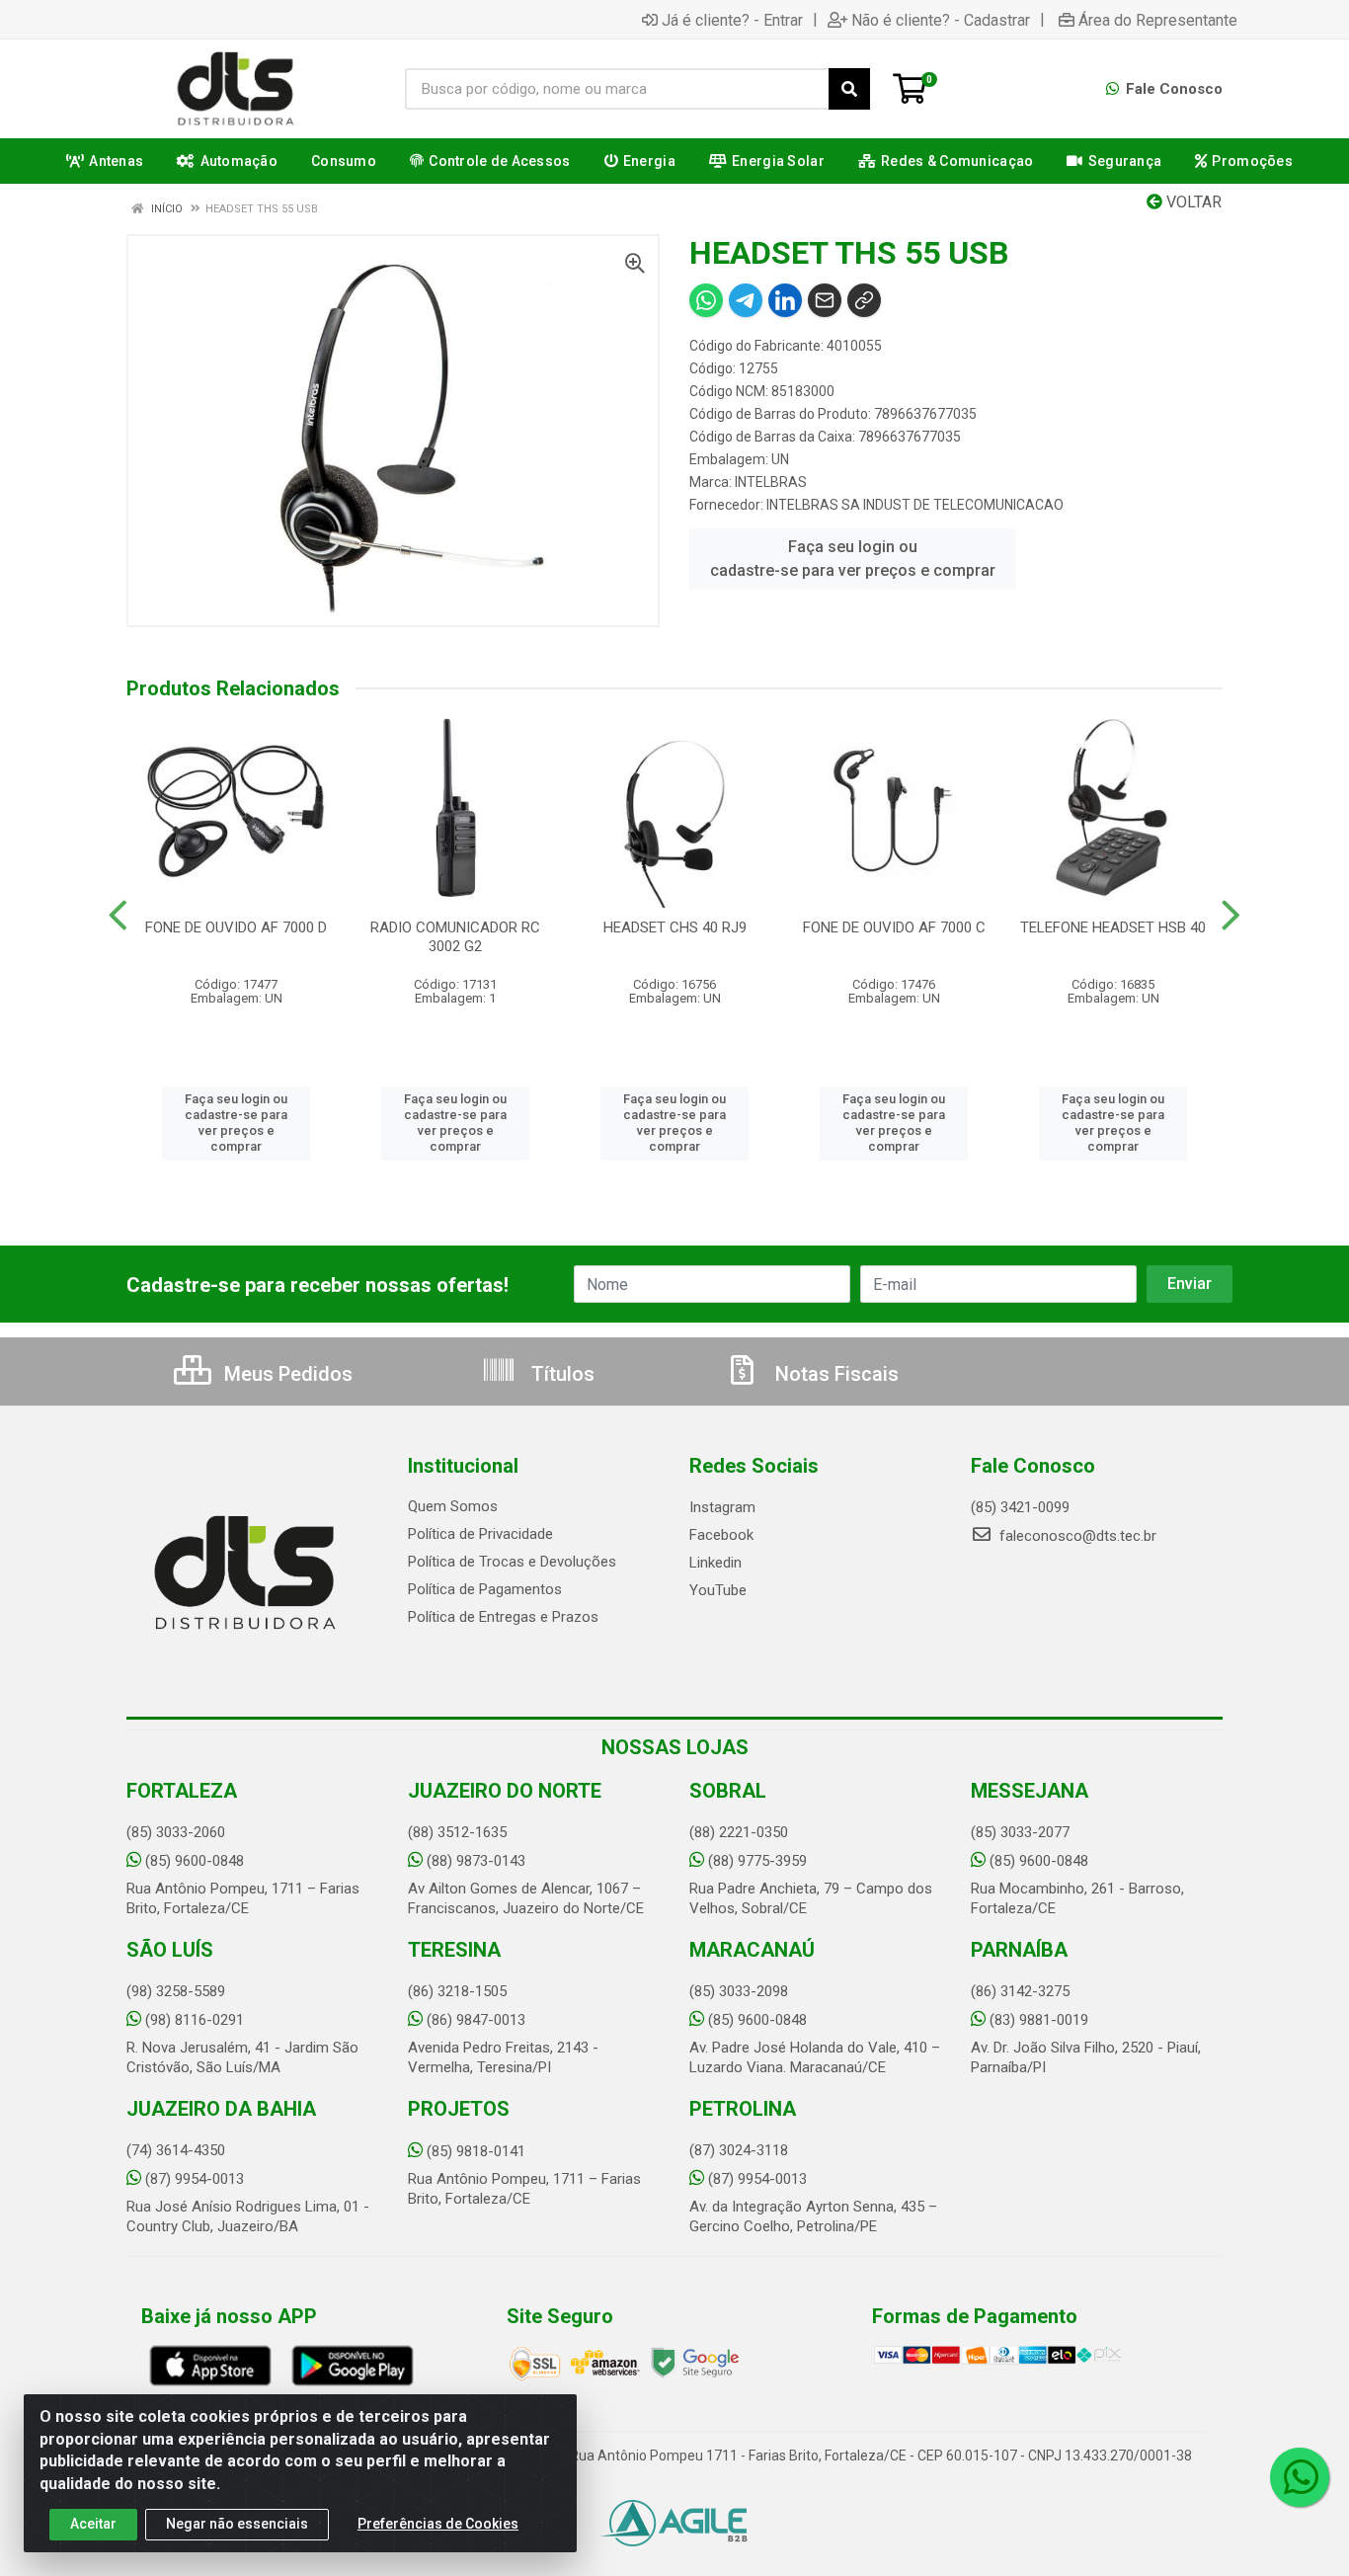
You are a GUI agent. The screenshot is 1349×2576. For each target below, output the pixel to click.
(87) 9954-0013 (195, 2179)
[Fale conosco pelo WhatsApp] (1300, 2477)
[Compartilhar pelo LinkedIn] (785, 300)
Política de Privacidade (480, 1534)
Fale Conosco (1172, 89)
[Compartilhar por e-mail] (825, 300)
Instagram (722, 1507)
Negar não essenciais (237, 2524)
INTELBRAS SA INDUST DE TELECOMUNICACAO (915, 505)
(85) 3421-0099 (1020, 1507)
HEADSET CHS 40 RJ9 (675, 927)
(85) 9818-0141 (476, 2151)
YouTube (718, 1590)
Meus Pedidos (286, 1374)
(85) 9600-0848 (195, 1861)
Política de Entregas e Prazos (503, 1617)
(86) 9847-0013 (476, 2020)
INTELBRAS (771, 482)
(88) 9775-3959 (757, 1861)
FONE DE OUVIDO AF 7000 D (236, 927)
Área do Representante (1158, 20)
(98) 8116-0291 (195, 2020)
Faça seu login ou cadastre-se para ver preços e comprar (853, 559)
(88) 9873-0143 (476, 1861)
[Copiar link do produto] (864, 300)
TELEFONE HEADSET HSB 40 (1113, 927)
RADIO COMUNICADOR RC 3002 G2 (455, 937)
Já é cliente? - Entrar (732, 20)
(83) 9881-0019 (1039, 2020)
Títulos (560, 1374)
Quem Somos (453, 1506)
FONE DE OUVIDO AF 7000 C (894, 927)
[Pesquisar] (849, 89)
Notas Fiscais (834, 1374)
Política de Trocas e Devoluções (512, 1562)
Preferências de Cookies (438, 2524)
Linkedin (715, 1563)
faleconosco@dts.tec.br (1076, 1536)
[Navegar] (118, 916)
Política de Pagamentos (485, 1589)
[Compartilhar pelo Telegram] (746, 300)
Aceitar (93, 2524)
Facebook (721, 1535)
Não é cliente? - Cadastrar (941, 20)
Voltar (1192, 202)
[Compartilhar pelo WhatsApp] (706, 300)
